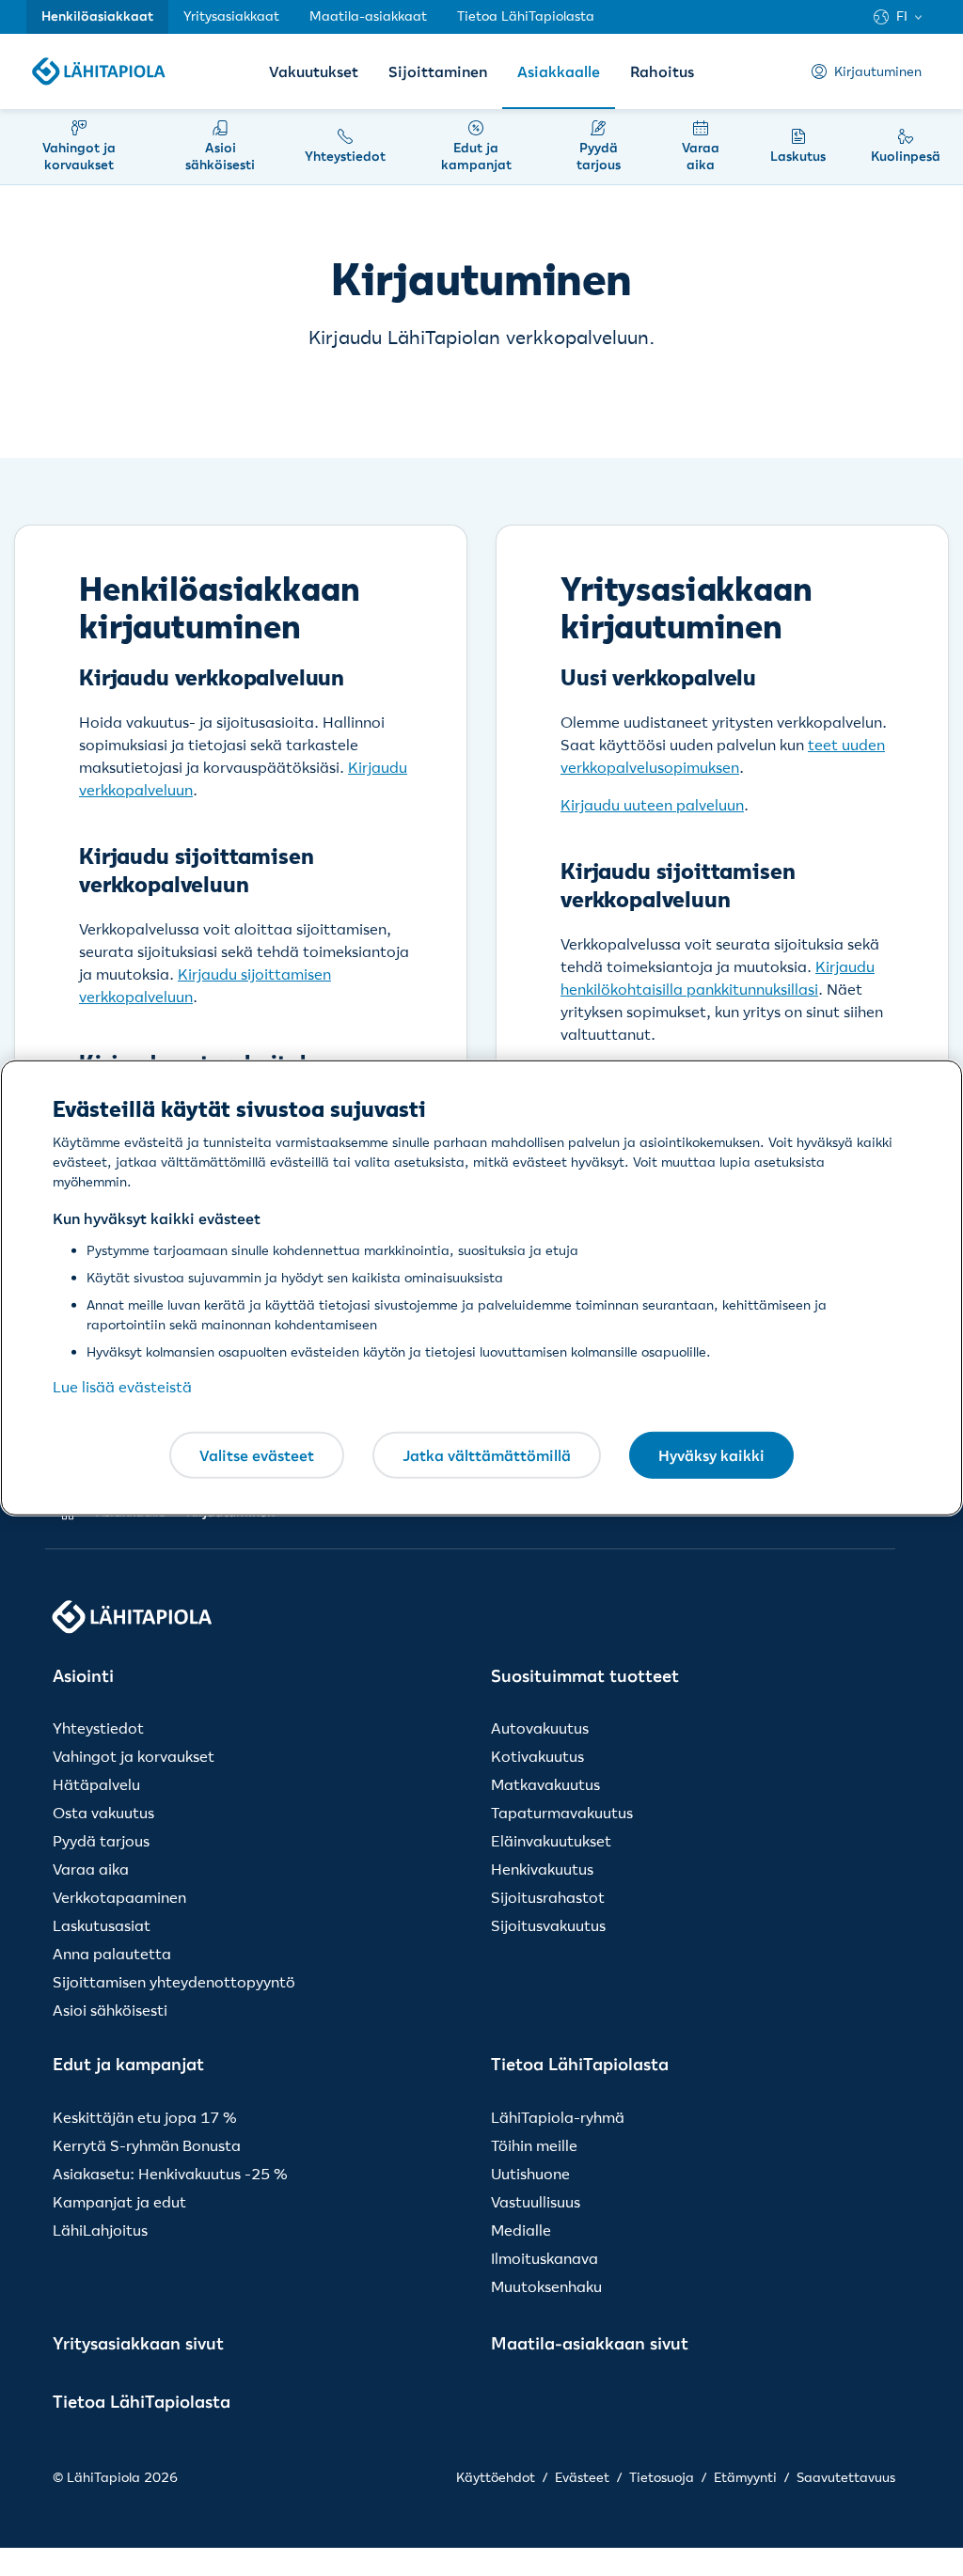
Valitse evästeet (257, 1454)
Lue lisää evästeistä (122, 1387)
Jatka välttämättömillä (487, 1454)
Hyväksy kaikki (711, 1454)
